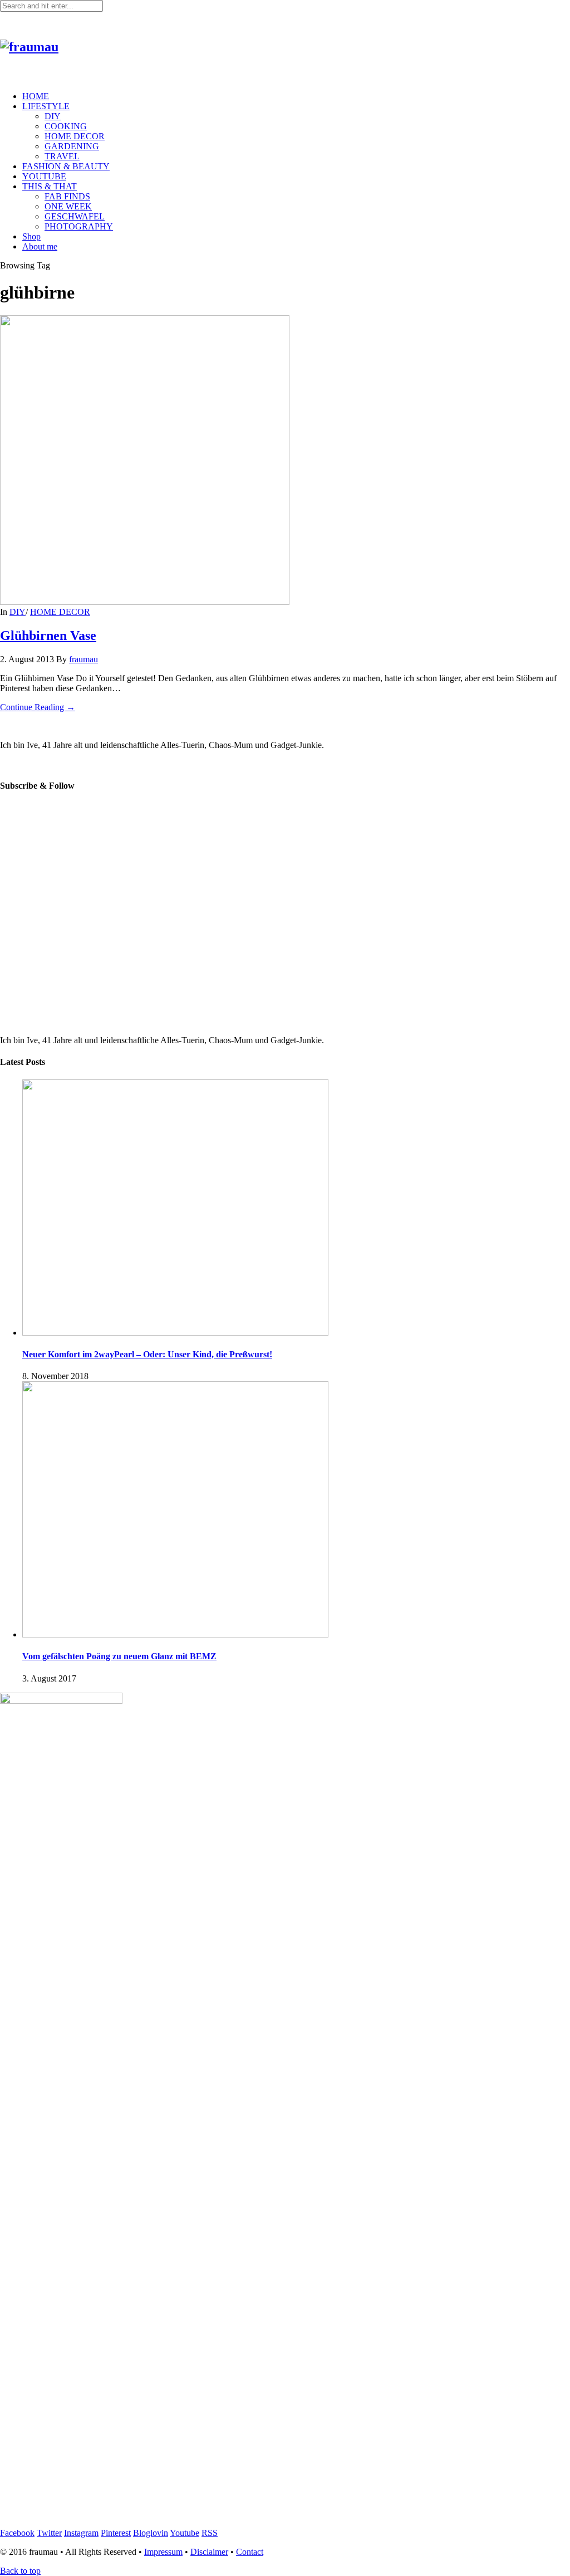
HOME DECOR (75, 136)
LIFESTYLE (46, 106)
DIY (53, 116)
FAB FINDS (67, 196)
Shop (31, 236)
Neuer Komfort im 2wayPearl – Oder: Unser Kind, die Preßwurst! (147, 1354)
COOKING (66, 126)
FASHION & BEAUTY (66, 166)
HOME (36, 96)
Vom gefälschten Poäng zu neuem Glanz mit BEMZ (119, 1656)
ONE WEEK (68, 206)
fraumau (83, 659)
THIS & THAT (50, 186)
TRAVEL (62, 156)
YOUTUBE (44, 176)
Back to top (20, 2571)
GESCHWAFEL (75, 216)
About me (40, 246)
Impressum (163, 2552)
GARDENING (72, 146)
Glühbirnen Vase (48, 636)
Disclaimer (209, 2552)
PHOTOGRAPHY (79, 226)
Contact (250, 2552)
